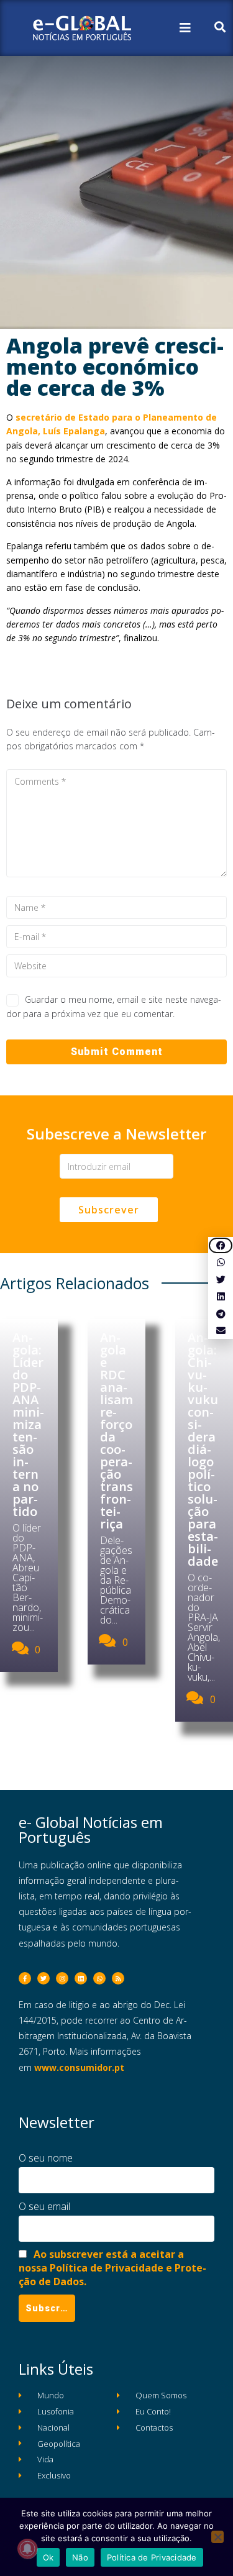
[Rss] (118, 1978)
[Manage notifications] (27, 2549)
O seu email (44, 2206)
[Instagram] (62, 1978)
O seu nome (46, 2158)
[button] (221, 1245)
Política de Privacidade (152, 2557)
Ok (48, 2557)
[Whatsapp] (99, 1978)
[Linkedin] (81, 1978)
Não (80, 2557)
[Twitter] (43, 1978)
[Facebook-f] (25, 1978)
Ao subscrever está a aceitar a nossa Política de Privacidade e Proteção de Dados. (112, 2268)
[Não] (217, 2537)
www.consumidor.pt (79, 2067)
